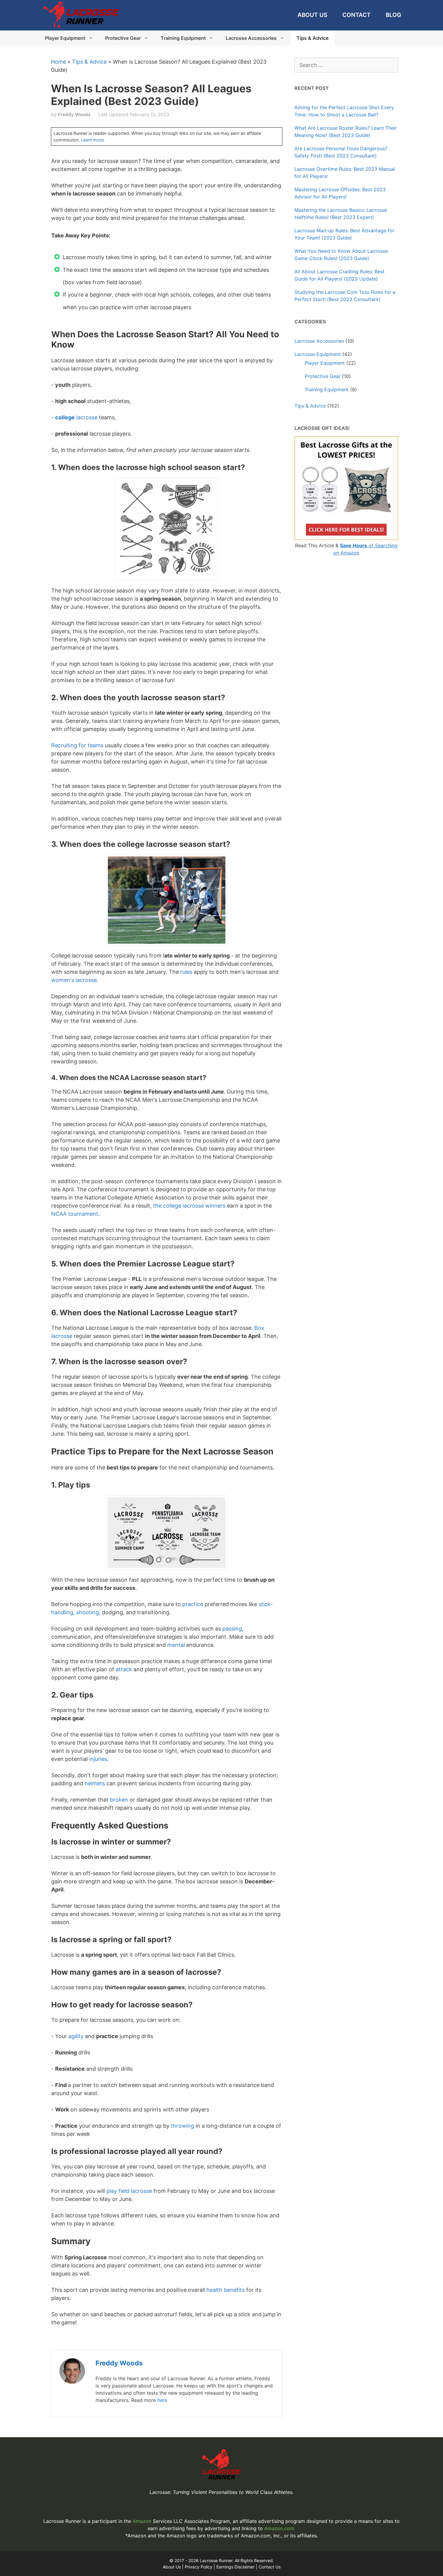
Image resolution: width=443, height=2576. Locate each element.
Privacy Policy (199, 2567)
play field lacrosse (129, 2191)
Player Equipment (65, 38)
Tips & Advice (313, 38)
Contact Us (270, 2567)
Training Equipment (183, 38)
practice (193, 1604)
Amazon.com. (280, 2528)
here (162, 2400)
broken (119, 1800)
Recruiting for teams (77, 745)
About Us (312, 15)
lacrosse (76, 417)
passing (232, 1629)
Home (58, 62)
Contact (357, 15)
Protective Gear (123, 38)
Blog (393, 15)
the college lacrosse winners (189, 1206)
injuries (98, 1759)
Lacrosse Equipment (318, 354)
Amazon (143, 2521)
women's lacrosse (74, 980)
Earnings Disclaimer (236, 2567)
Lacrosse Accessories (251, 38)
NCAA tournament (75, 1214)
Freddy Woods (119, 2363)
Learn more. (93, 140)
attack (124, 1669)
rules (186, 972)
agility (76, 2036)
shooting (88, 1612)
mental (176, 1645)
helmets (95, 1783)
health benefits (226, 2290)
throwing (182, 2126)
